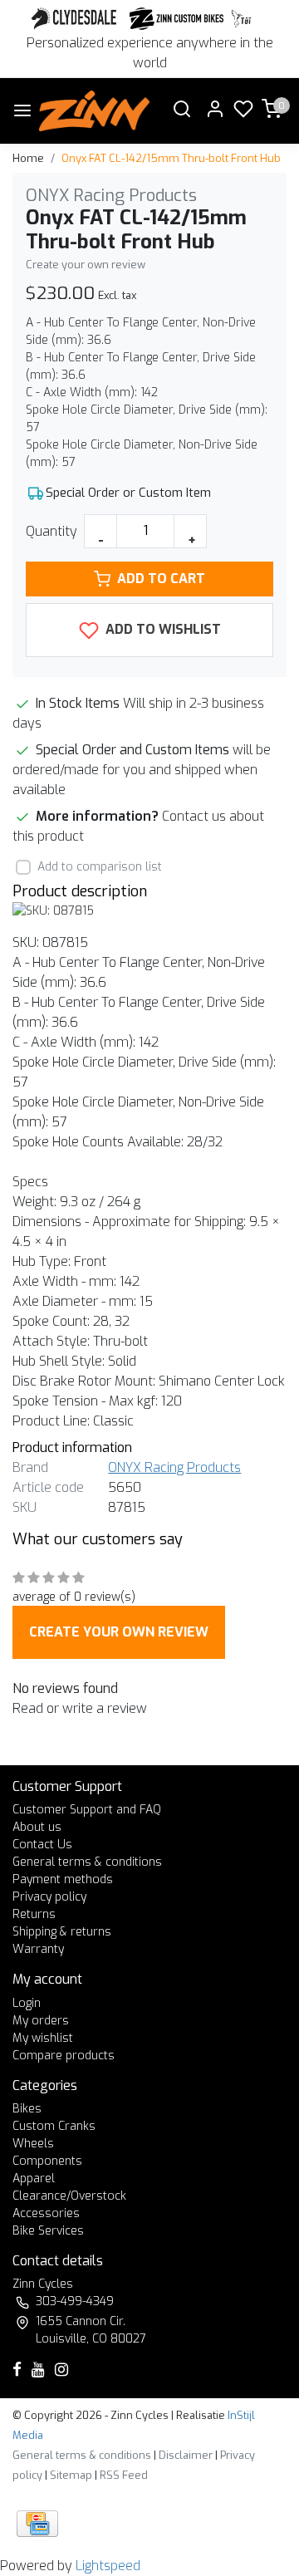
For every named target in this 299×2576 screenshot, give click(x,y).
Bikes (27, 2109)
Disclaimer (186, 2455)
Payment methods (63, 1879)
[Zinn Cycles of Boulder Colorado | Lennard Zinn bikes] (94, 111)
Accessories (46, 2213)
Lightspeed (108, 2566)
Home (28, 158)
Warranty (38, 1949)
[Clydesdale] (76, 19)
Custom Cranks (54, 2126)
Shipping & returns (62, 1932)
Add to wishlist (162, 629)
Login (27, 2003)
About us (37, 1827)
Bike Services (48, 2231)
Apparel (34, 2179)
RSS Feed (124, 2475)
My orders (41, 2021)
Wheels (33, 2144)
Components (47, 2161)
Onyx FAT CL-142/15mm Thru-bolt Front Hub (171, 158)
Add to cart (161, 579)
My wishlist (43, 2038)
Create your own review (86, 265)
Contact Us (42, 1845)
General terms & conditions (87, 1862)
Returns (34, 1914)
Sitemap (71, 2475)
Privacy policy (49, 1897)
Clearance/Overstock (69, 2196)
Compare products (64, 2056)
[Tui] (241, 19)
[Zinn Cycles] (177, 19)
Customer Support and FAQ (87, 1810)
